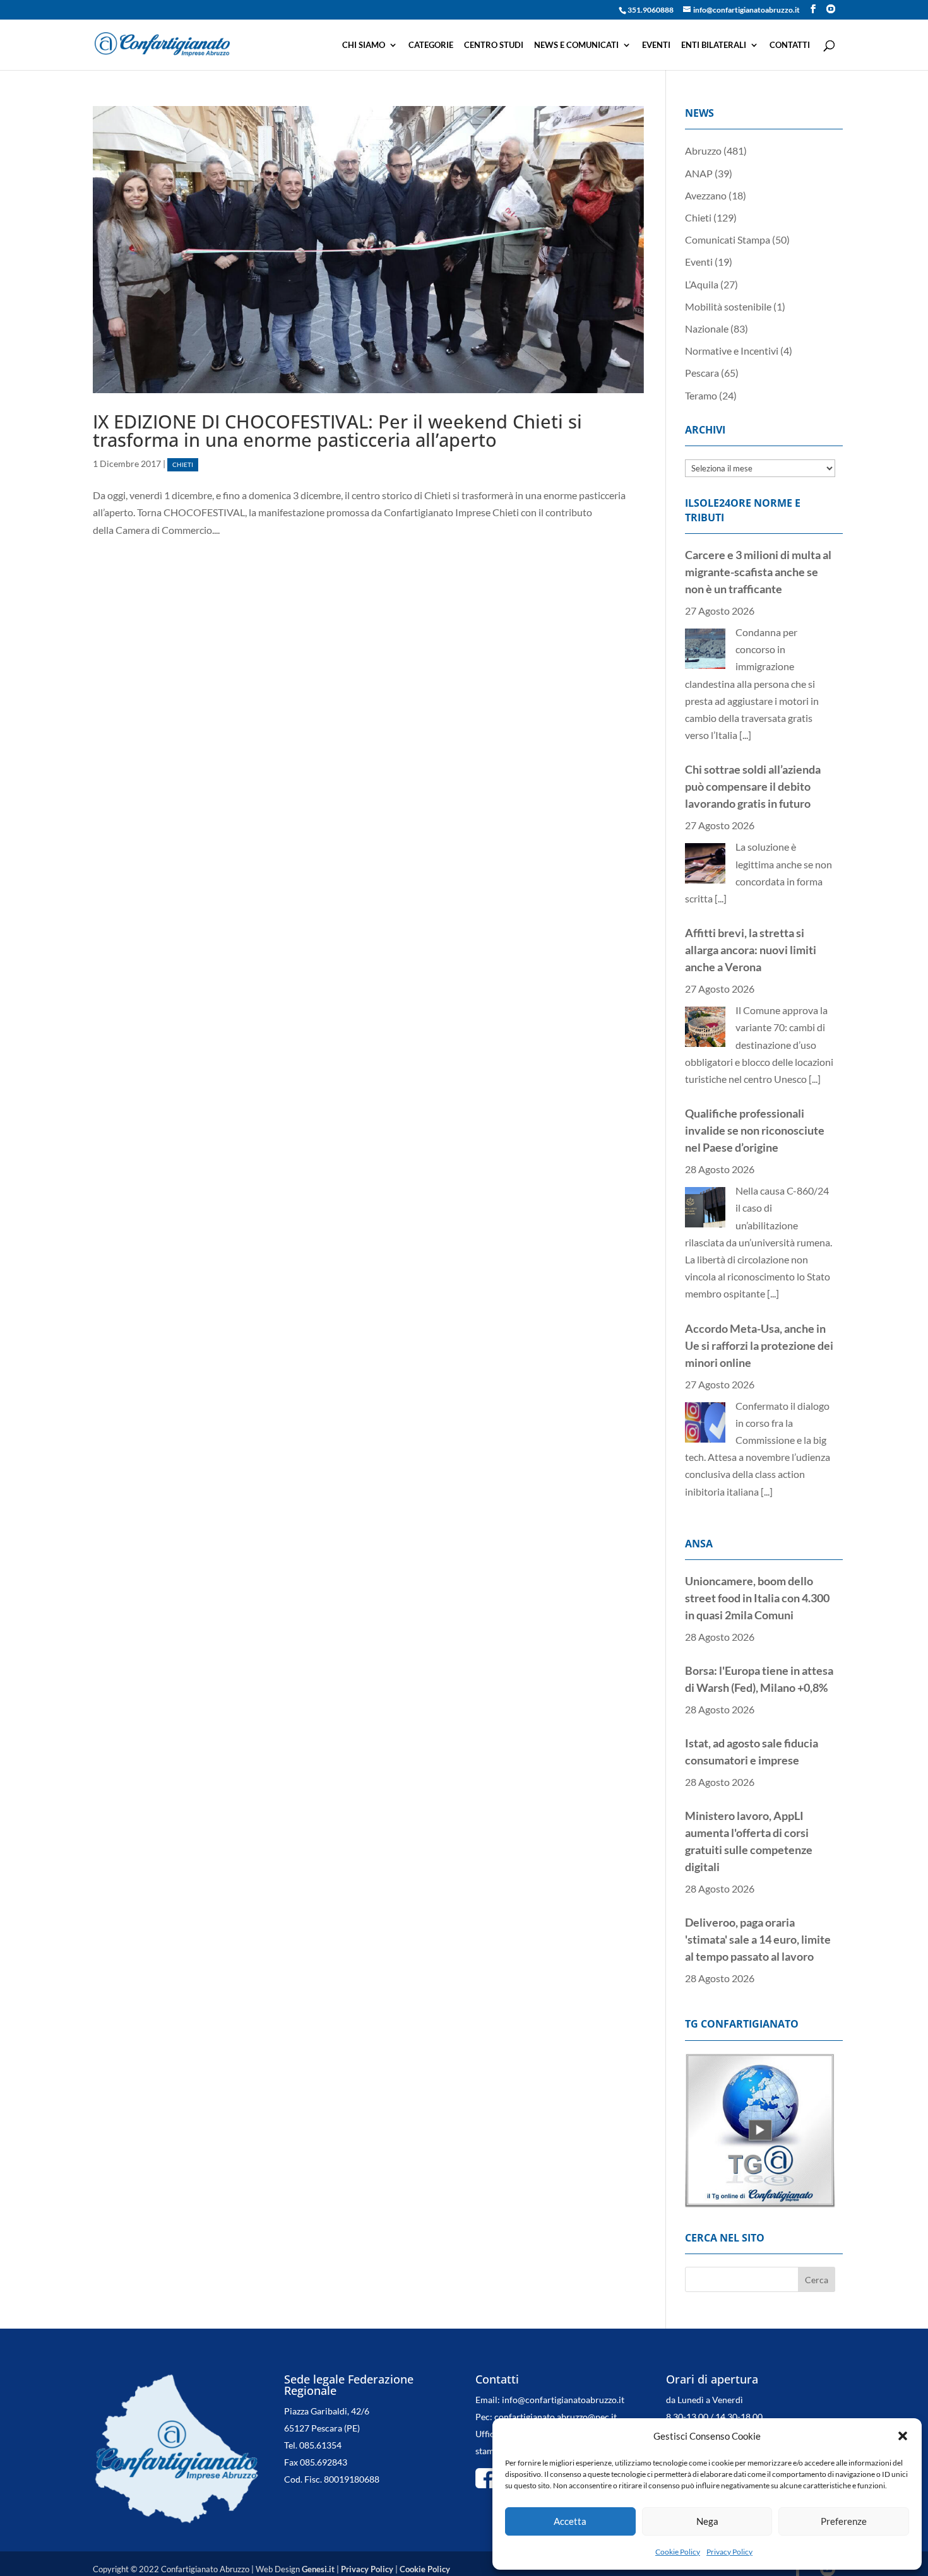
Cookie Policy (678, 2552)
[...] (745, 735)
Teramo (701, 395)
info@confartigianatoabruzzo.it (563, 2405)
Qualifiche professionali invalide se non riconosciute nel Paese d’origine (755, 1130)
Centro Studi (494, 45)
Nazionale (707, 328)
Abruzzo (703, 151)
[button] (903, 2436)
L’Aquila (702, 284)
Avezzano (706, 195)
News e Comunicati (576, 45)
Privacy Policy (729, 2552)
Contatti (790, 45)
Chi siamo (364, 45)
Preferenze (844, 2521)
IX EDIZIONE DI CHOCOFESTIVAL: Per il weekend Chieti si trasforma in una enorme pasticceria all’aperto (337, 430)
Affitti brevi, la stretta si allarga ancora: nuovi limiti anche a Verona (751, 950)
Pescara (702, 373)
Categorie (431, 45)
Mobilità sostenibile (728, 306)
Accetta (570, 2521)
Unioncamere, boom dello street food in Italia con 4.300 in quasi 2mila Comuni (757, 1598)
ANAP (699, 173)
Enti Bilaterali (714, 45)
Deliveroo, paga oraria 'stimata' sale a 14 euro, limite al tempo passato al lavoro (758, 1939)
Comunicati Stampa (728, 239)
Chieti (183, 465)
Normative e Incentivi (732, 351)
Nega (707, 2521)
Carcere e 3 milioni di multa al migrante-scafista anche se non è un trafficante (758, 572)
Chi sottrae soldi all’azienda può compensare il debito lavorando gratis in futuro (753, 786)
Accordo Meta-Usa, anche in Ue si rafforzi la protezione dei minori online (759, 1345)
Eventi (656, 45)
